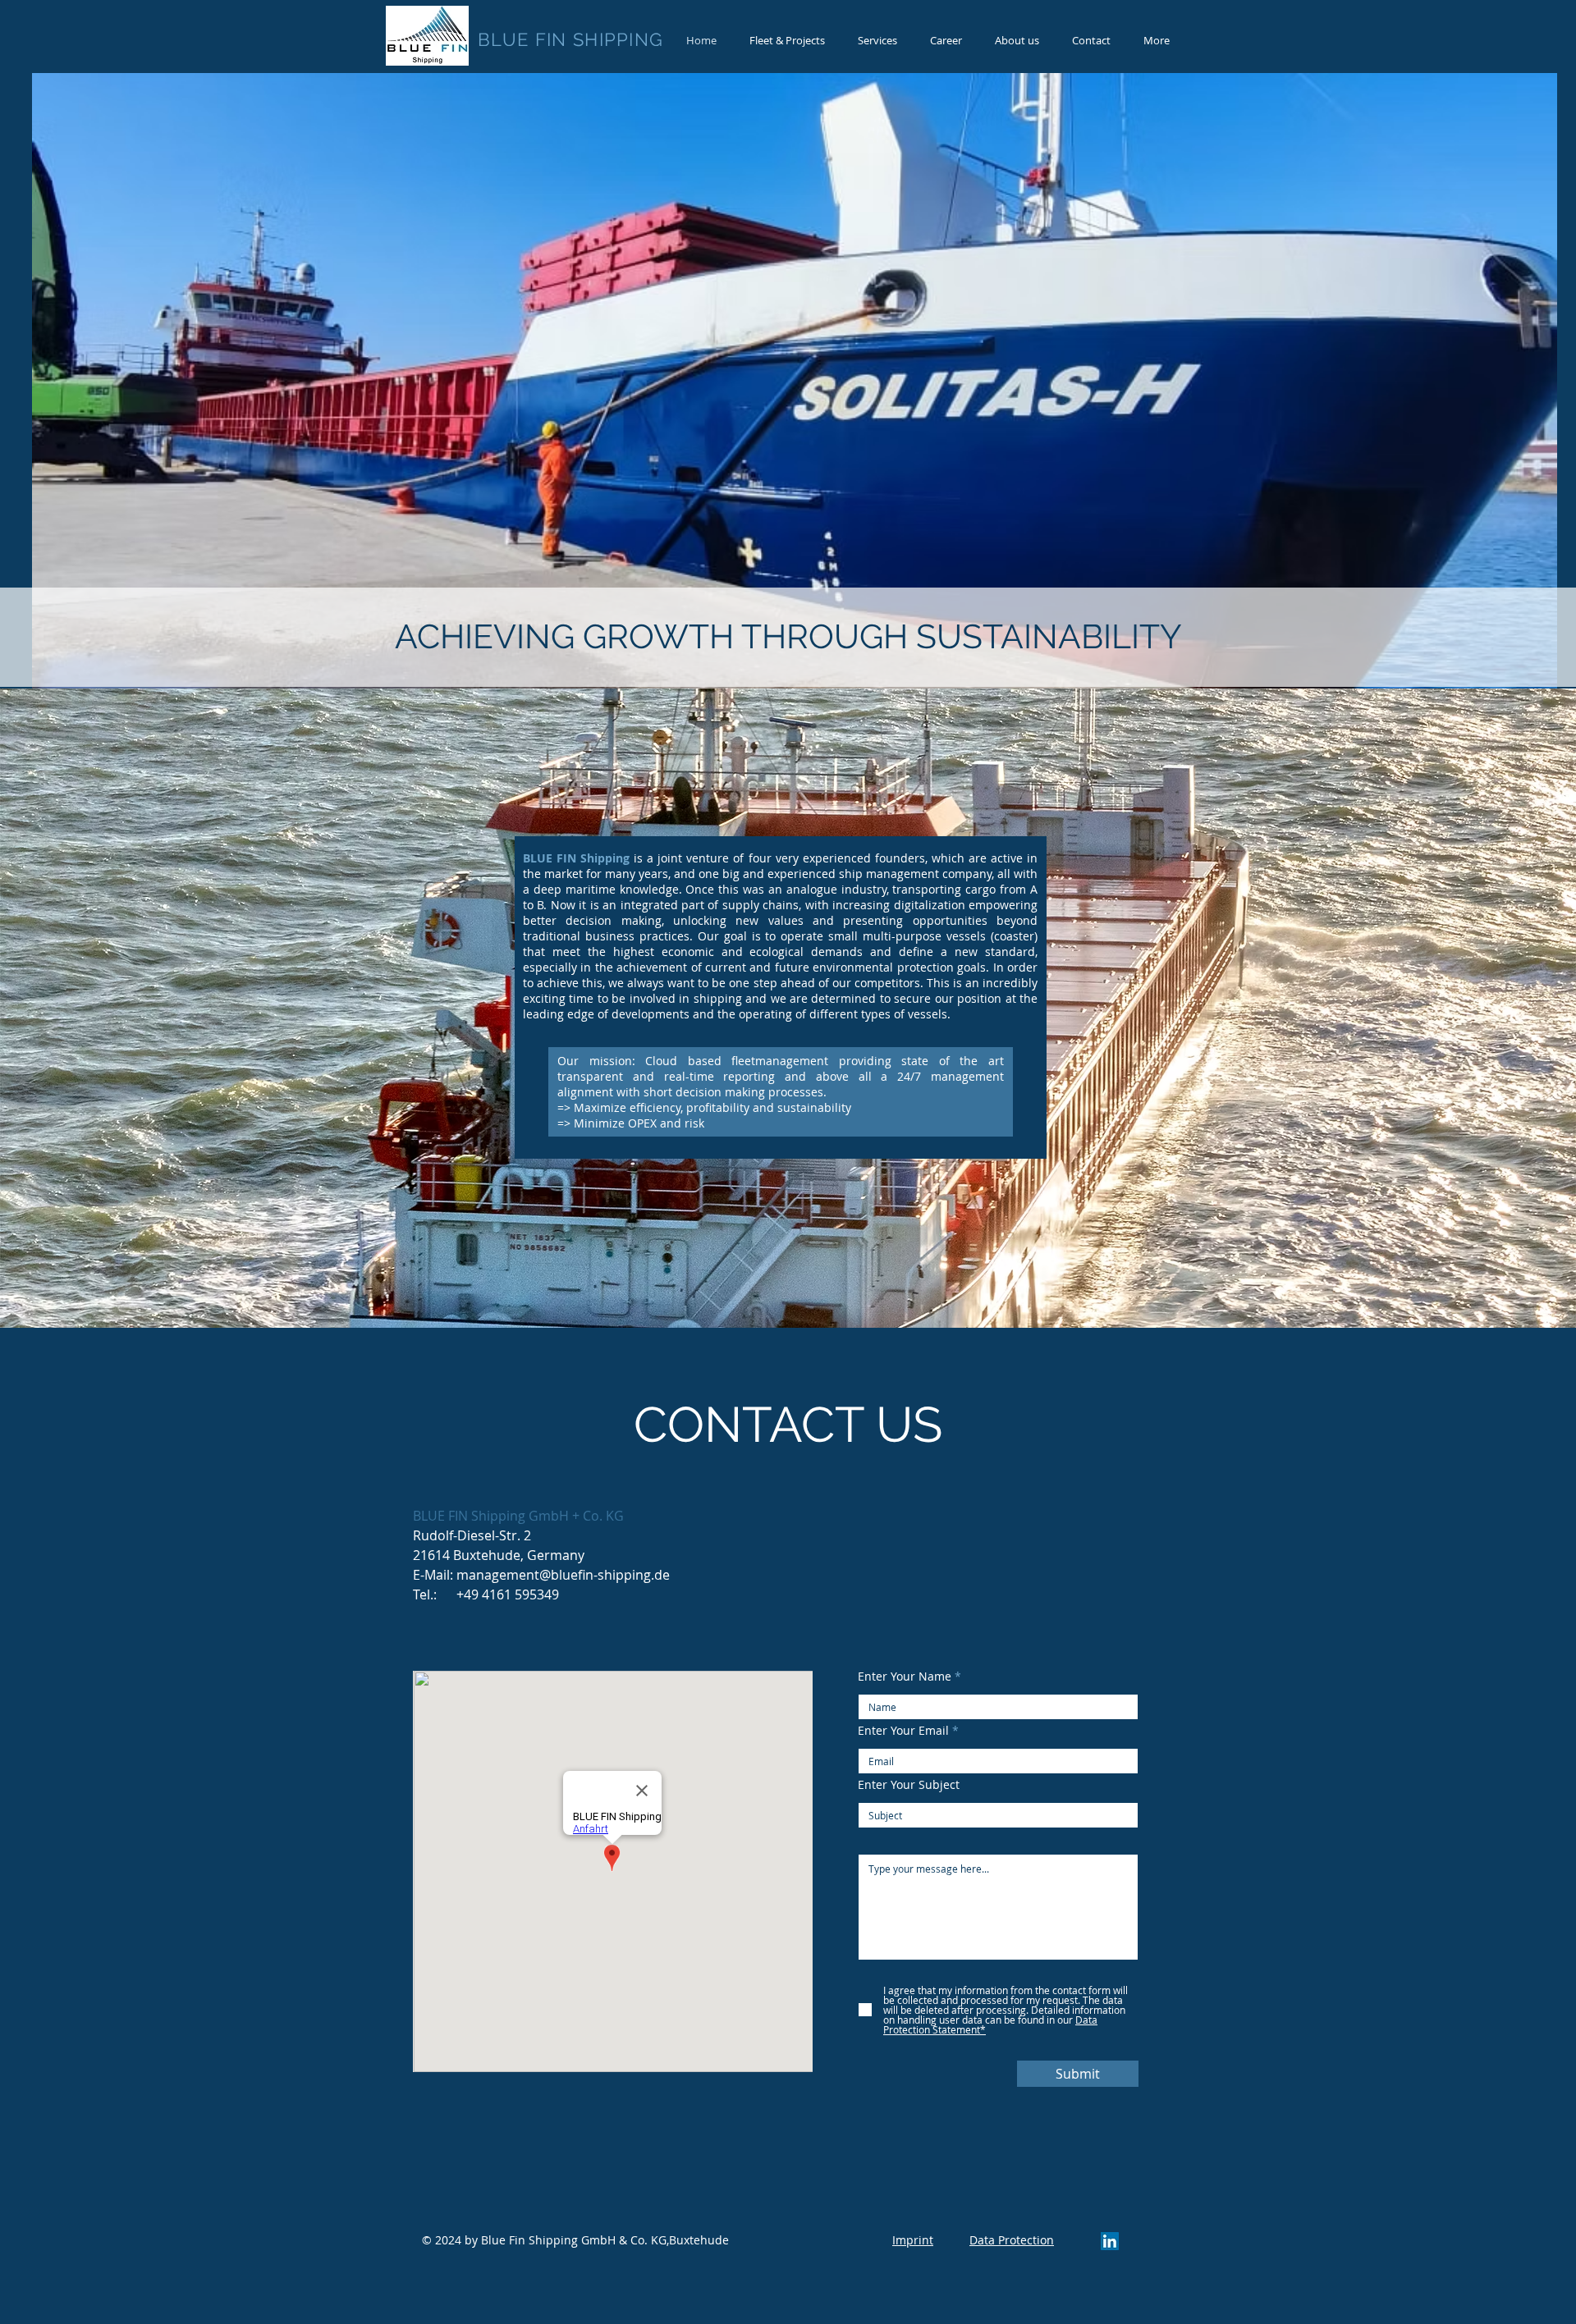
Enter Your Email (903, 1731)
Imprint (913, 2240)
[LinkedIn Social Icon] (1110, 2241)
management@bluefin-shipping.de (563, 1575)
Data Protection (1012, 2240)
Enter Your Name (905, 1677)
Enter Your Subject (909, 1785)
